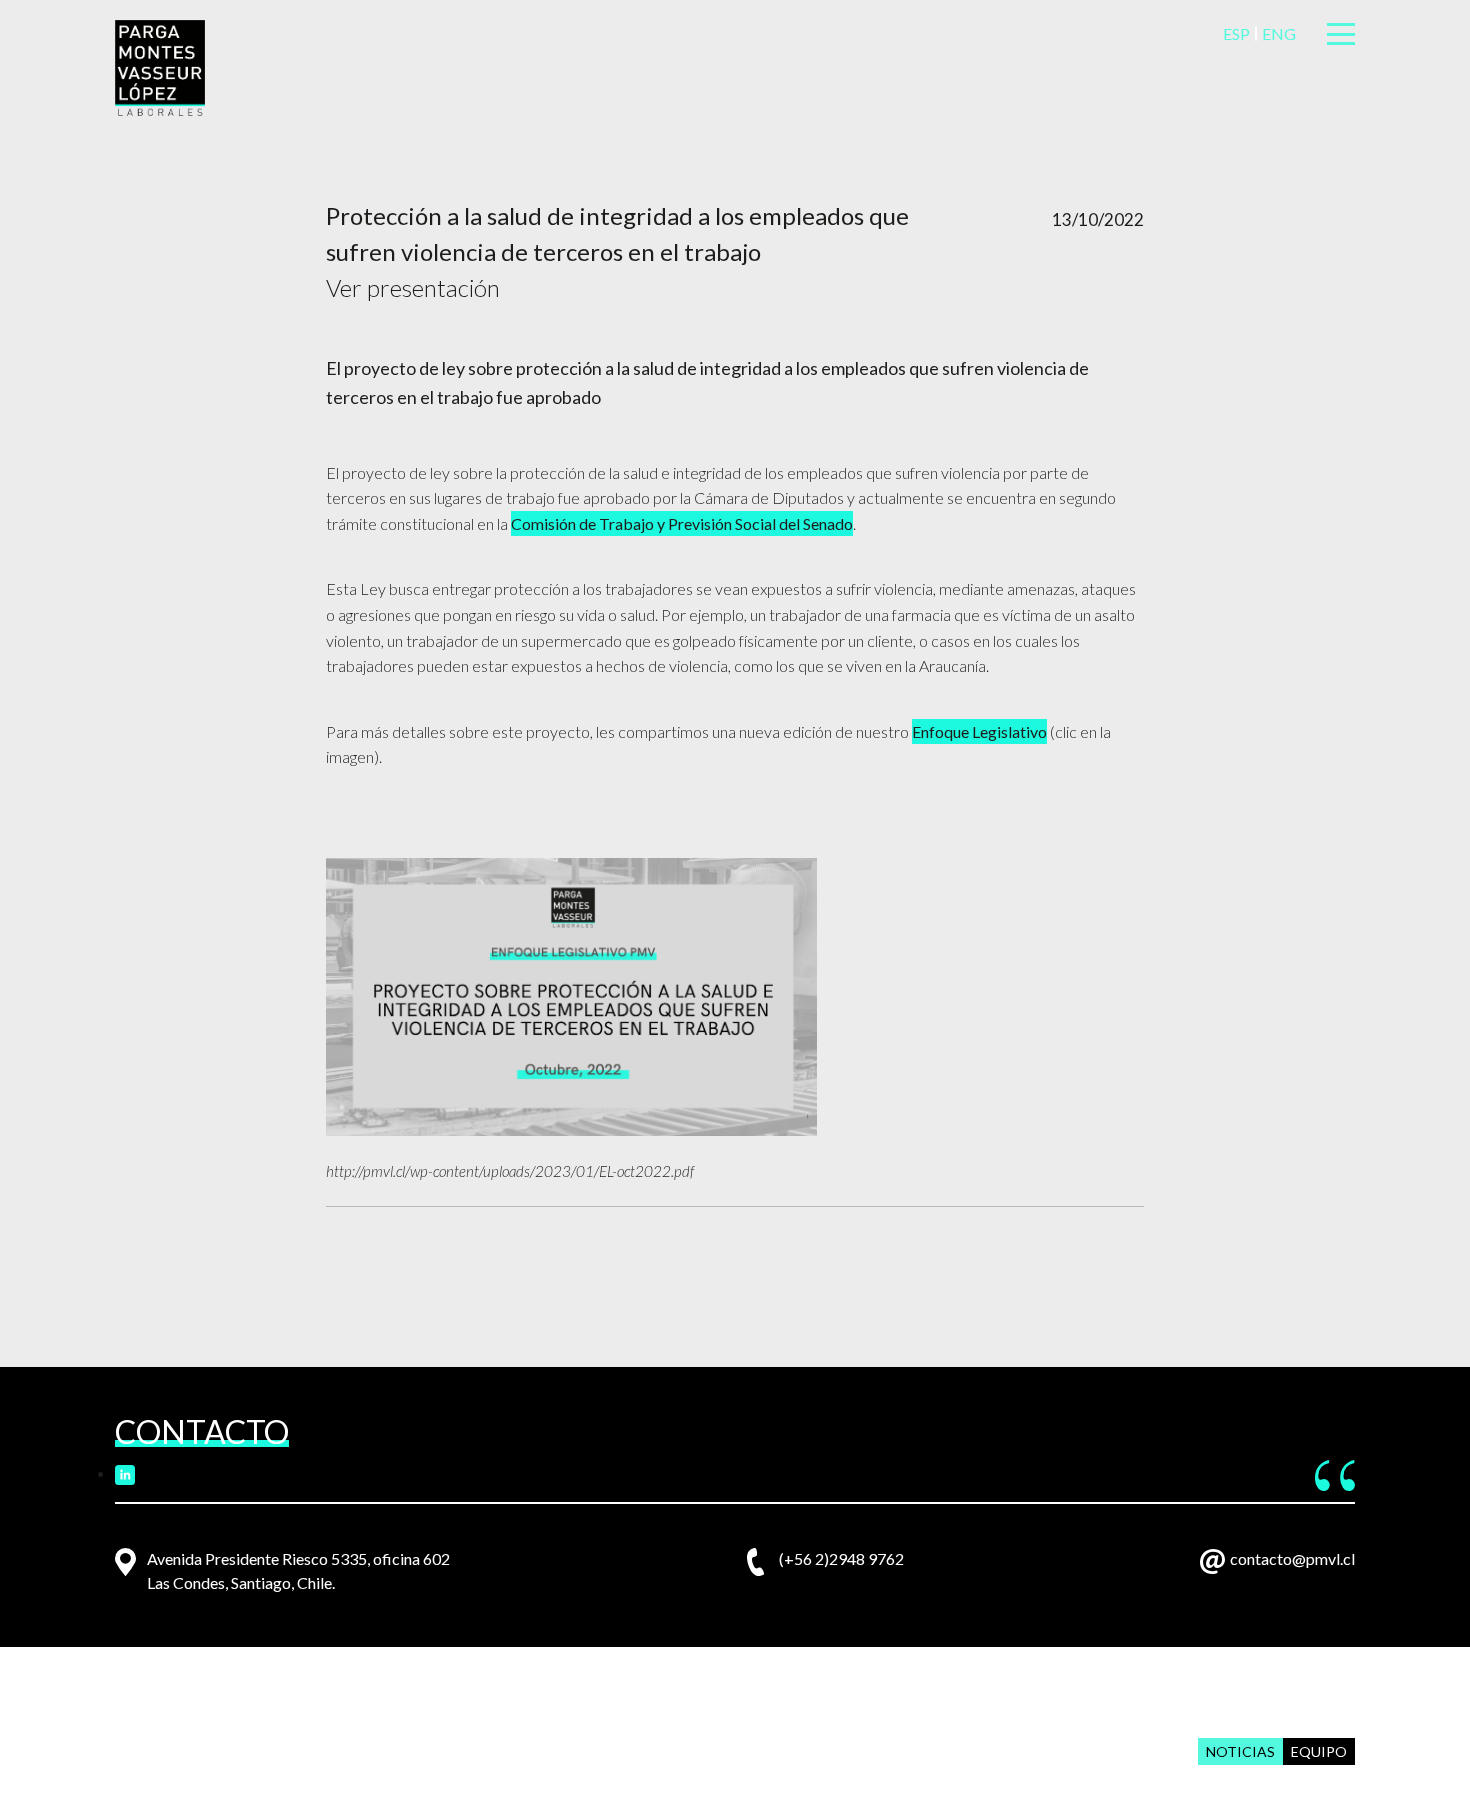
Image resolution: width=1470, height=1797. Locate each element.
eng (1279, 33)
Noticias (1240, 1751)
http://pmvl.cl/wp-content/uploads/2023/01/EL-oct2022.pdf (510, 1171)
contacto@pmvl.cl (1292, 1558)
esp (1236, 33)
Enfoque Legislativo (979, 731)
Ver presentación (413, 287)
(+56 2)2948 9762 (841, 1558)
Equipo (1319, 1751)
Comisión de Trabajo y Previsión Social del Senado (682, 523)
